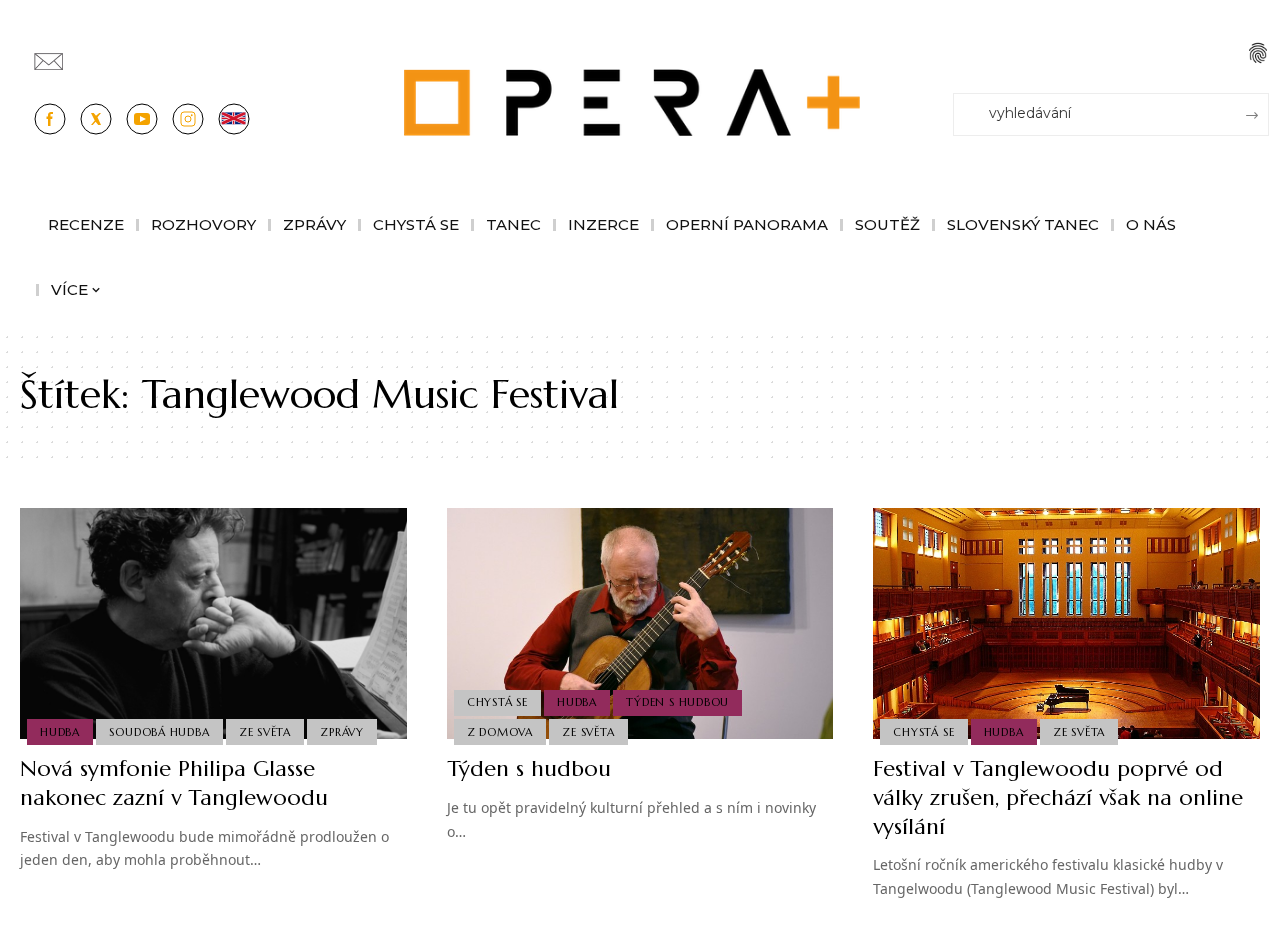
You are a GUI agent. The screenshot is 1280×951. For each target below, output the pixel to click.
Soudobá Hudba (159, 732)
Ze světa (265, 732)
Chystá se (497, 702)
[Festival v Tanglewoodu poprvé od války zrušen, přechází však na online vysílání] (1066, 624)
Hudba (60, 732)
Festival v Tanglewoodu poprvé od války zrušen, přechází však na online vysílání (1058, 797)
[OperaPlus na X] (96, 119)
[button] (1258, 53)
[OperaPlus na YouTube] (142, 119)
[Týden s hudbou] (640, 624)
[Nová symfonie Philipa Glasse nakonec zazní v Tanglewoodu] (213, 624)
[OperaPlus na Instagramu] (188, 119)
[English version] (234, 119)
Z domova (500, 732)
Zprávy (342, 732)
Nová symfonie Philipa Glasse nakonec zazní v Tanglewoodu (174, 783)
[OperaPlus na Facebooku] (50, 119)
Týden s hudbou (677, 702)
